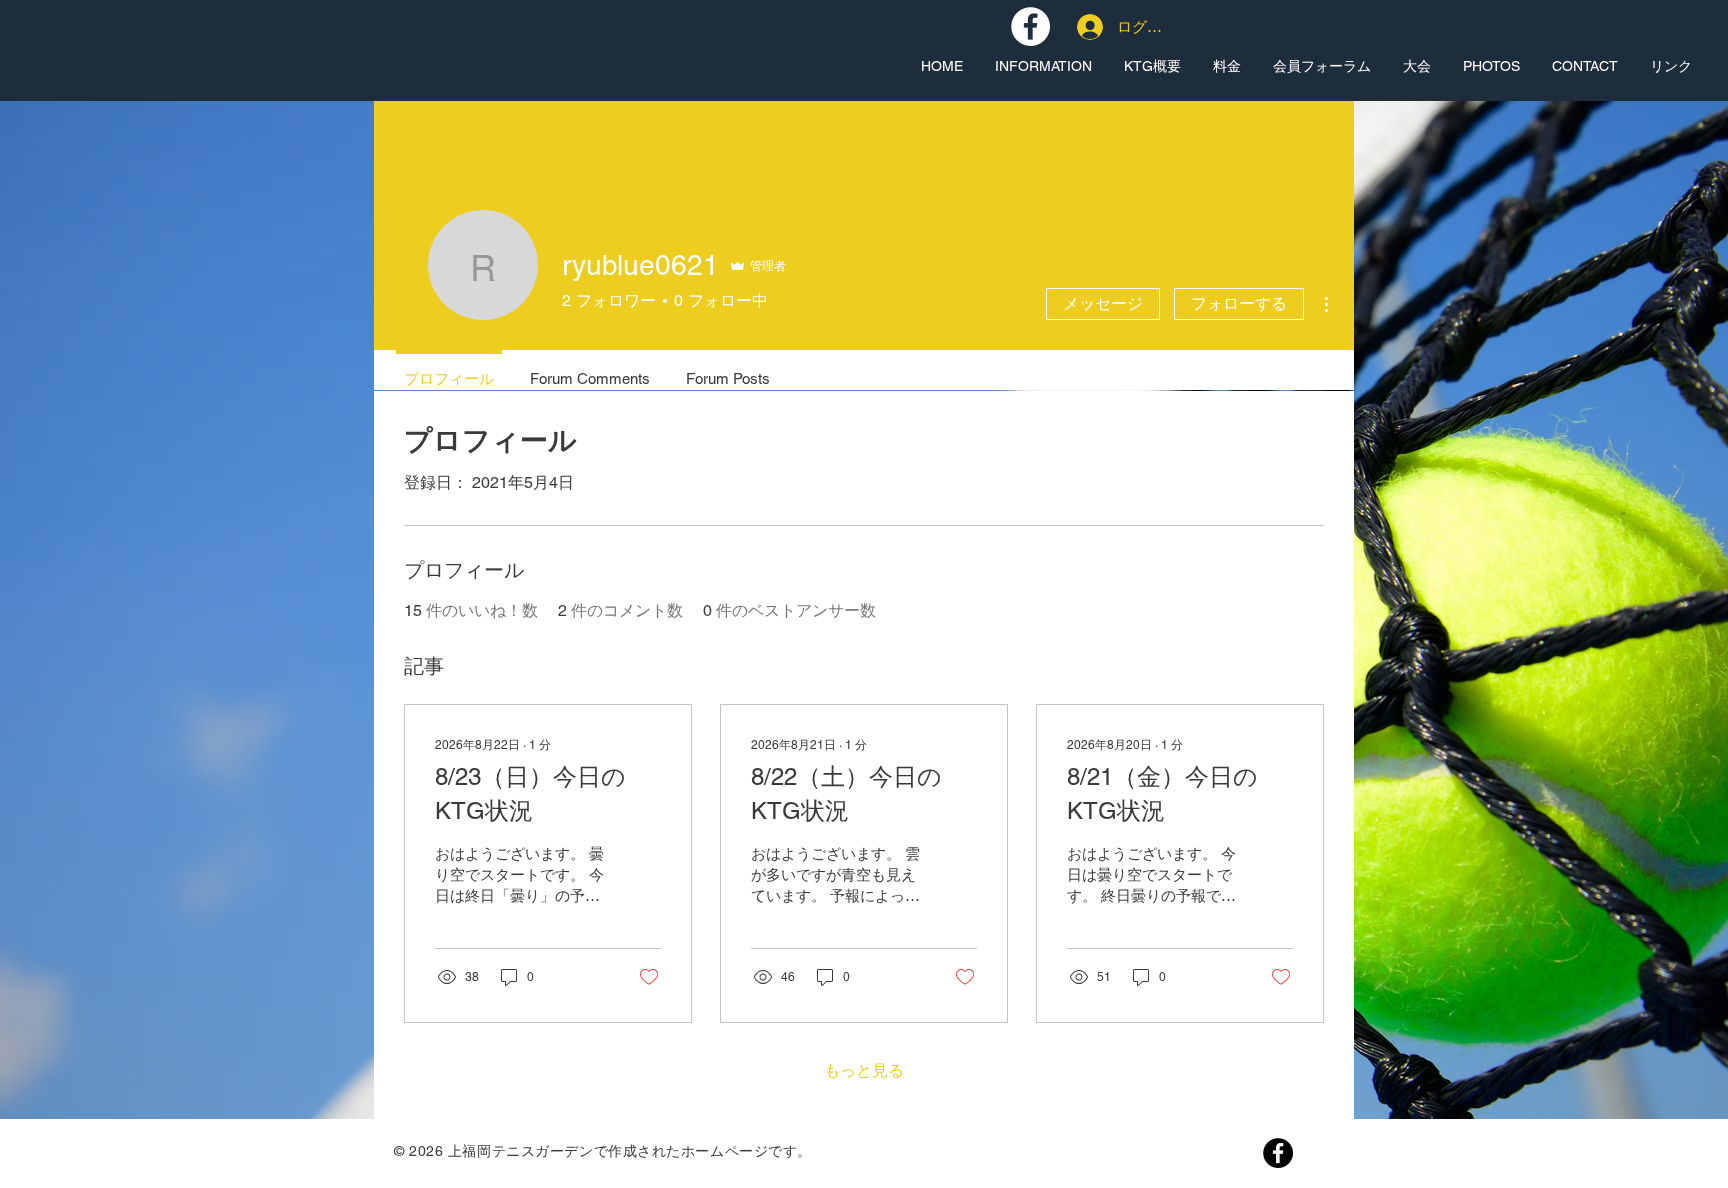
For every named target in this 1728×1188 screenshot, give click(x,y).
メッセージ (1103, 303)
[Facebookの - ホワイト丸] (1030, 26)
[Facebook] (1278, 1153)
